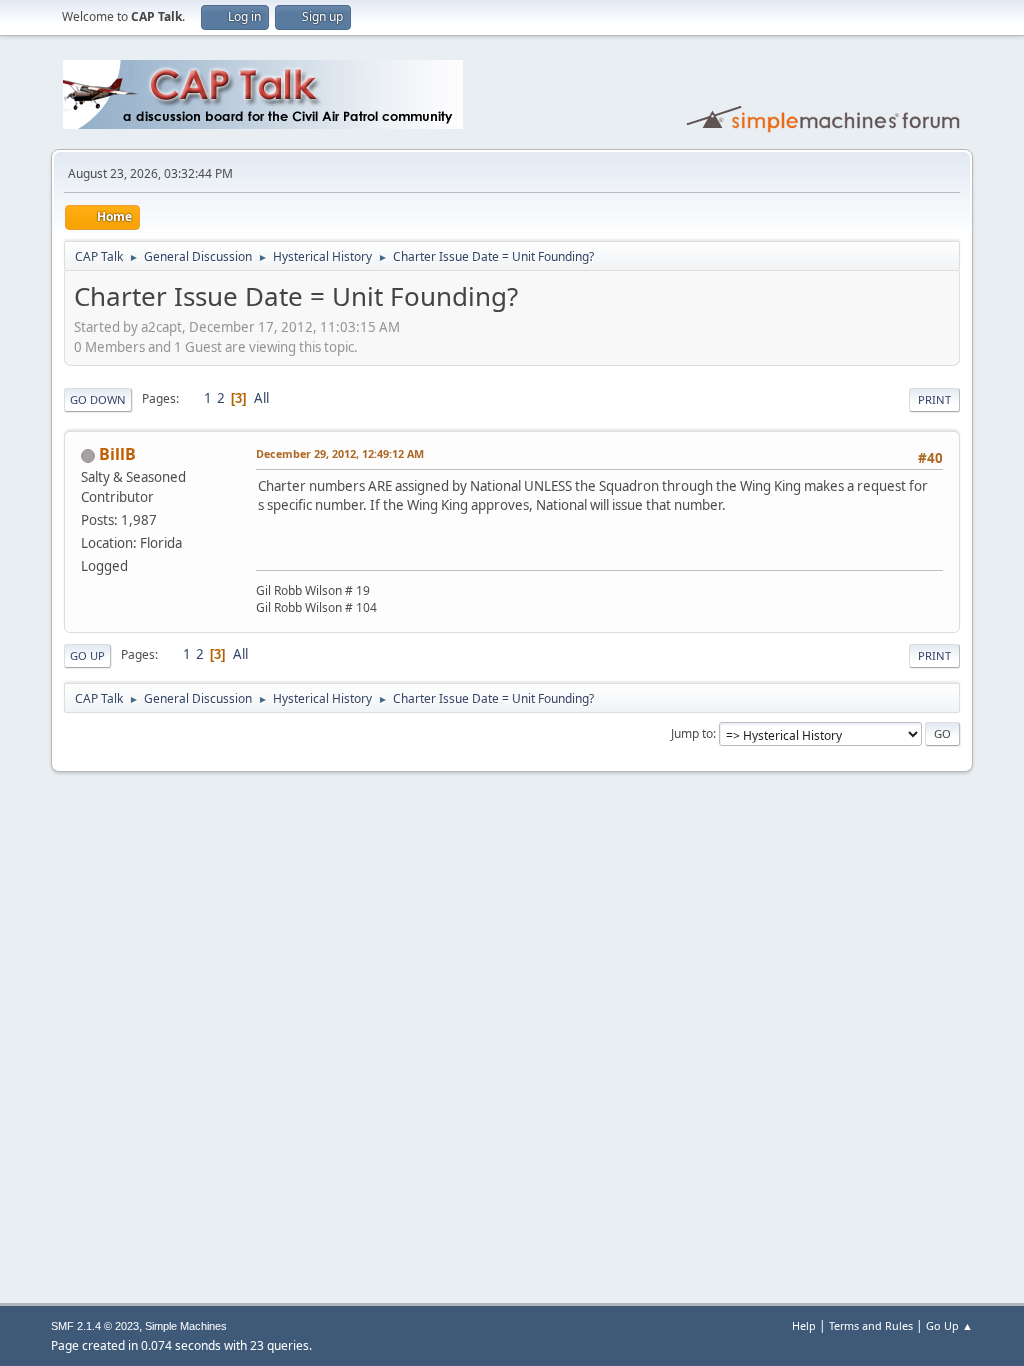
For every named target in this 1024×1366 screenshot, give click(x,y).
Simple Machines (186, 1326)
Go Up (87, 655)
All (261, 398)
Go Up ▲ (949, 1325)
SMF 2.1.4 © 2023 (95, 1326)
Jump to (692, 733)
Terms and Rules (871, 1325)
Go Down (98, 399)
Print (934, 399)
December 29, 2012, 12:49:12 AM (340, 453)
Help (804, 1325)
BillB (117, 454)
